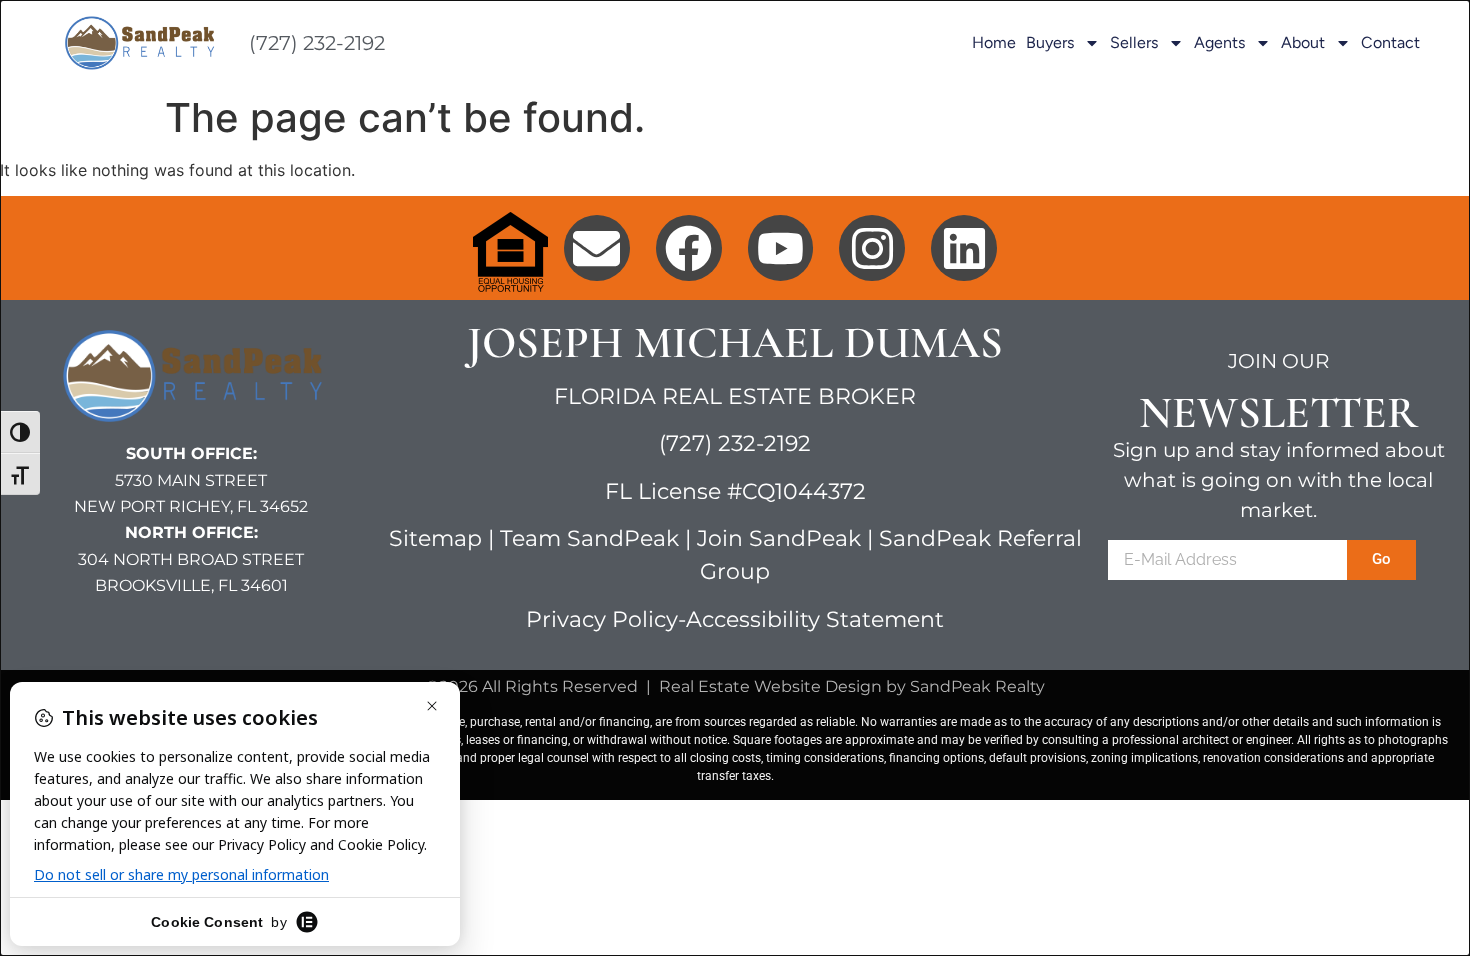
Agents (1219, 42)
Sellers (1134, 42)
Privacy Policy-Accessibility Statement (735, 619)
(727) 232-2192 (317, 43)
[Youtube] (781, 248)
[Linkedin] (964, 248)
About (1303, 42)
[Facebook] (689, 248)
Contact (1390, 42)
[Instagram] (872, 248)
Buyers (1050, 42)
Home (994, 42)
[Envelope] (597, 248)
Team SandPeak (589, 538)
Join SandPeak (782, 538)
